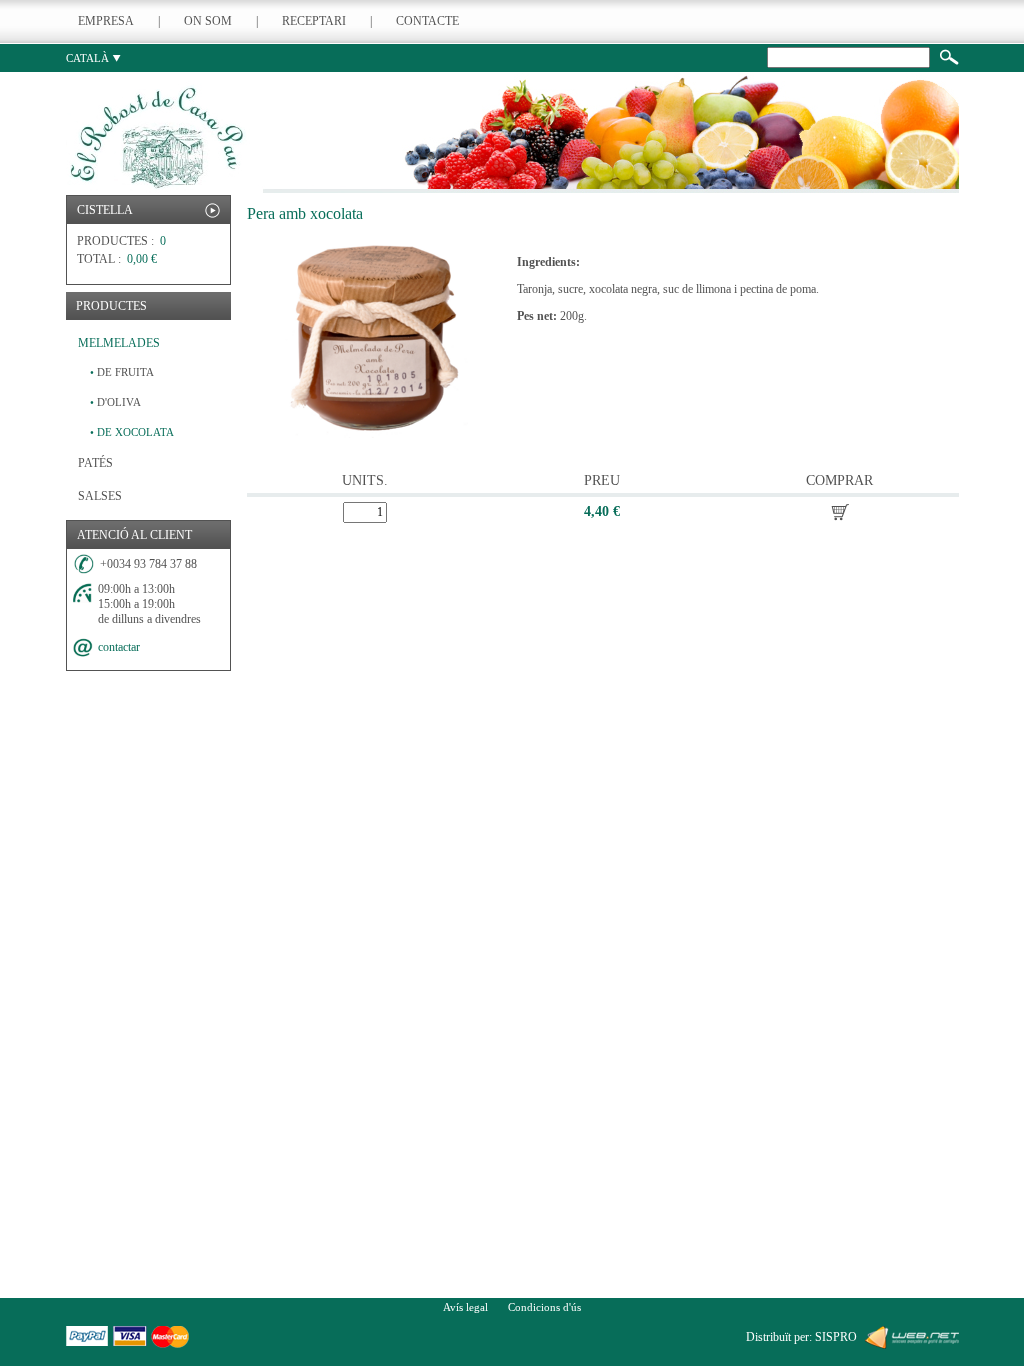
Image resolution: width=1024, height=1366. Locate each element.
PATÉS (95, 463)
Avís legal (465, 1307)
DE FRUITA (122, 372)
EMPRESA (106, 21)
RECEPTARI (314, 21)
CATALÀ (89, 58)
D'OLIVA (115, 402)
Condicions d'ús (544, 1307)
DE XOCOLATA (132, 432)
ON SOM (208, 21)
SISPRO (836, 1337)
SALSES (100, 496)
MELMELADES (119, 343)
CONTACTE (427, 21)
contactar (119, 647)
